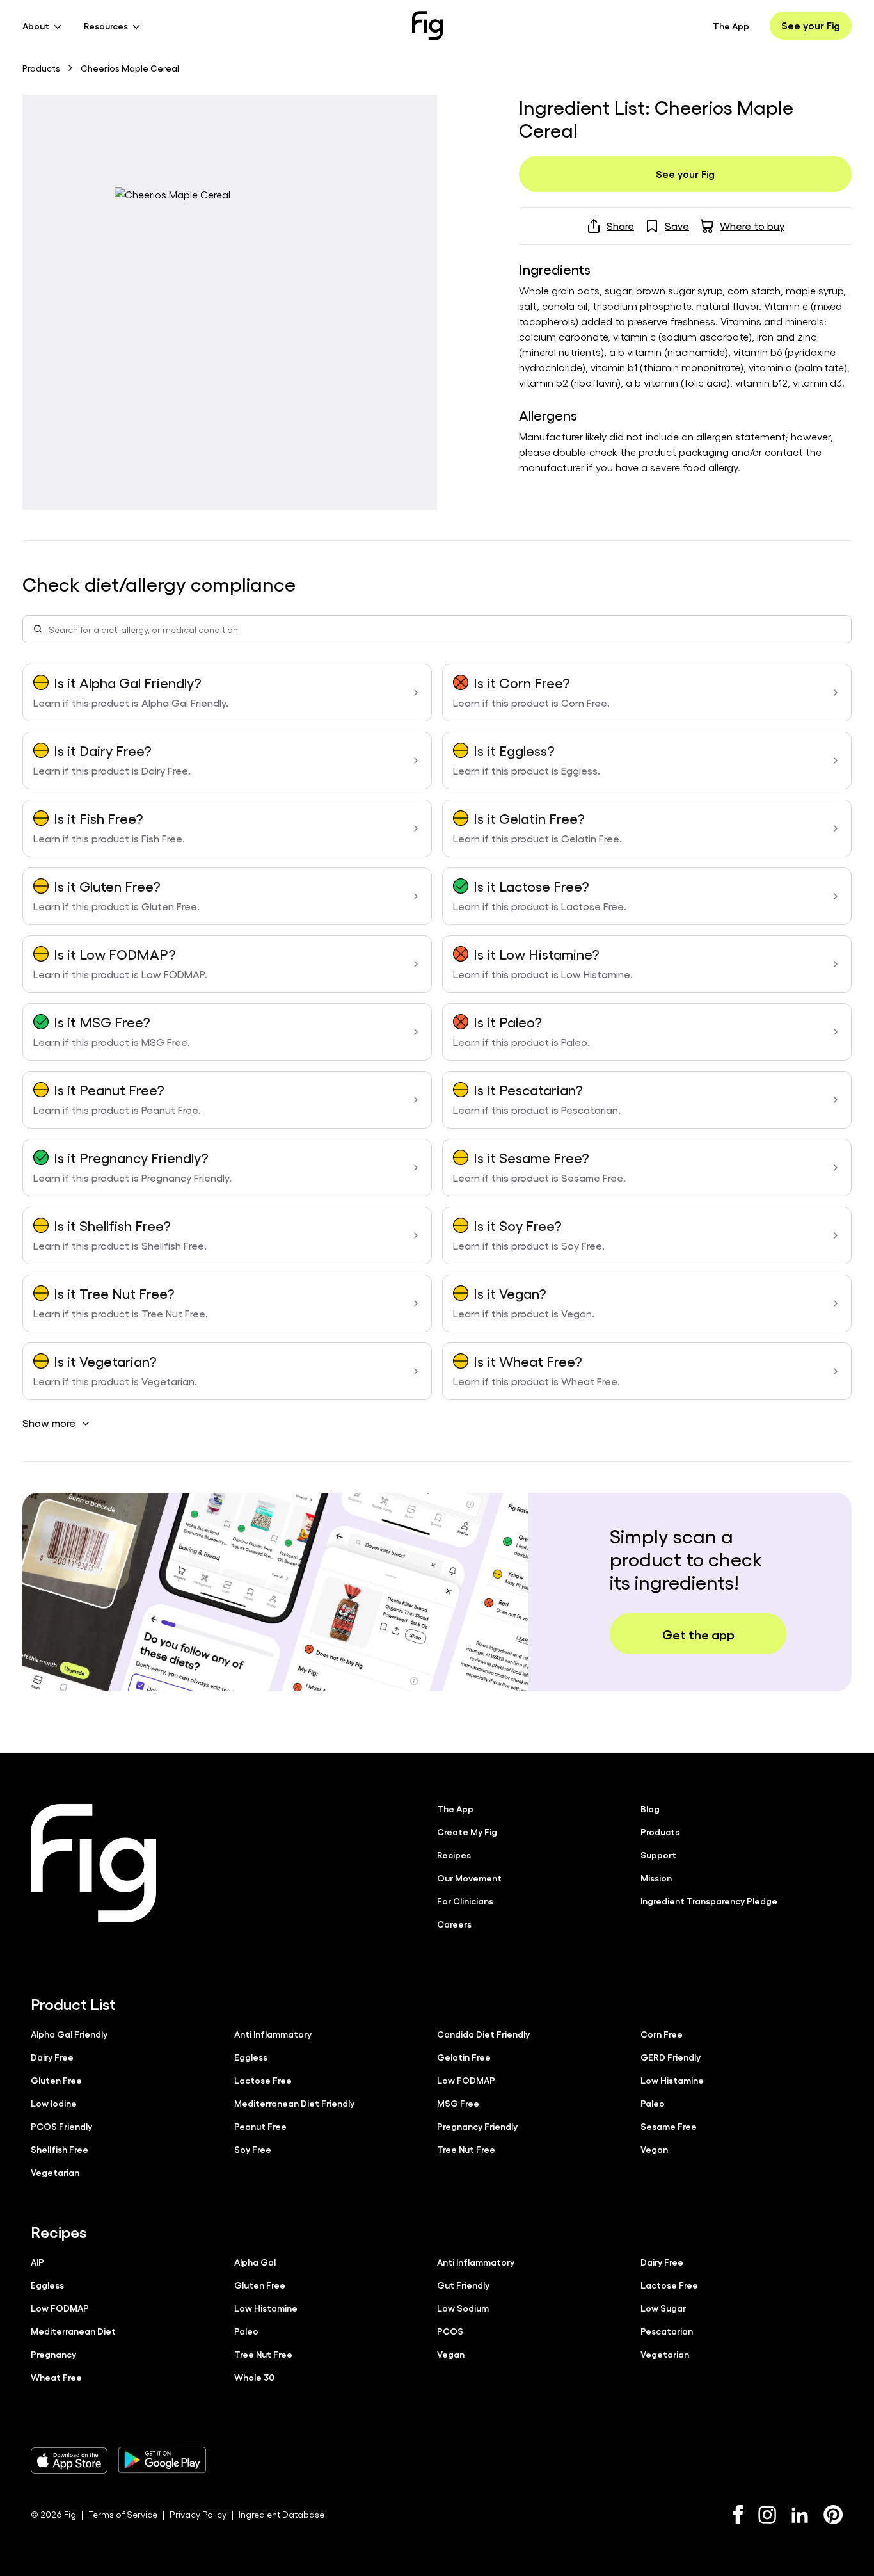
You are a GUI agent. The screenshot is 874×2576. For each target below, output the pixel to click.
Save (677, 226)
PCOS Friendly (61, 2126)
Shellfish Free (60, 2149)
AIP (37, 2262)
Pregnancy (53, 2354)
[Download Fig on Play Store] (162, 2460)
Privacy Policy (198, 2514)
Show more (49, 1423)
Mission (656, 1878)
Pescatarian (667, 2331)
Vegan (654, 2149)
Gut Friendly (463, 2285)
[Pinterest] (833, 2515)
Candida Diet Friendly (483, 2034)
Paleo (653, 2103)
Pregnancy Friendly (477, 2126)
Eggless (251, 2057)
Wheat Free (56, 2377)
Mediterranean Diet (73, 2331)
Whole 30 (254, 2377)
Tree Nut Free (466, 2149)
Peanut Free (260, 2126)
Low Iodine (54, 2103)
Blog (650, 1808)
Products (41, 68)
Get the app (698, 1634)
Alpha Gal (255, 2262)
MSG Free (458, 2103)
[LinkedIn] (800, 2515)
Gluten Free (56, 2080)
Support (658, 1855)
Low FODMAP (466, 2080)
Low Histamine (672, 2080)
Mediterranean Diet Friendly (294, 2103)
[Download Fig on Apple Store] (69, 2460)
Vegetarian (55, 2172)
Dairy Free (52, 2057)
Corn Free (662, 2034)
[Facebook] (738, 2515)
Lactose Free (263, 2080)
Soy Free (253, 2149)
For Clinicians (465, 1901)
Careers (454, 1924)
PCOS (450, 2331)
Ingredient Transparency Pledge (709, 1901)
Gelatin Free (464, 2057)
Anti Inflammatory (273, 2034)
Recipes (454, 1855)
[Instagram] (767, 2515)
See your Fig (811, 25)
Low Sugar (663, 2308)
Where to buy (752, 226)
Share (620, 226)
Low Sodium (463, 2308)
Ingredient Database (282, 2514)
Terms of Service (123, 2514)
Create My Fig (467, 1831)
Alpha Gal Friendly (69, 2034)
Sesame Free (669, 2126)
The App (731, 26)
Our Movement (469, 1878)
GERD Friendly (671, 2057)
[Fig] (427, 26)
